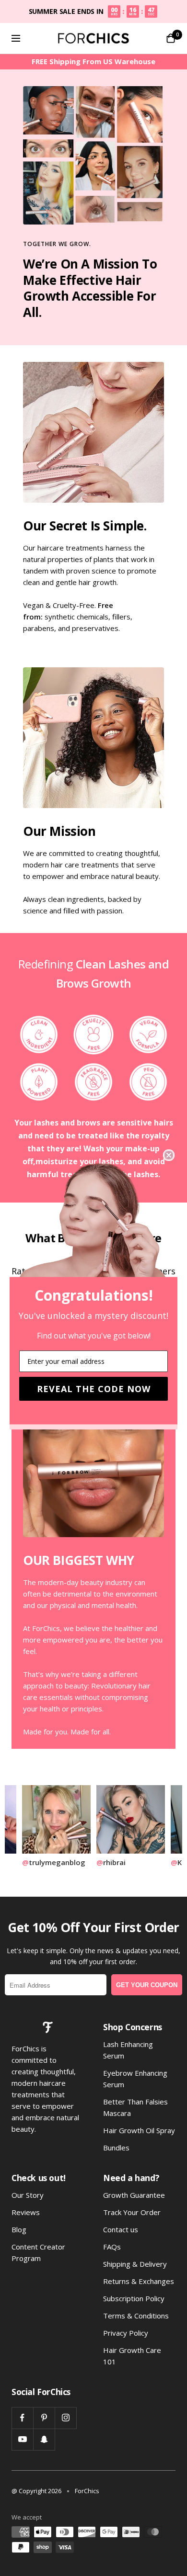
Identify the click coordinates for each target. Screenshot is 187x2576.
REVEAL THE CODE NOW (94, 1389)
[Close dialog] (169, 1155)
